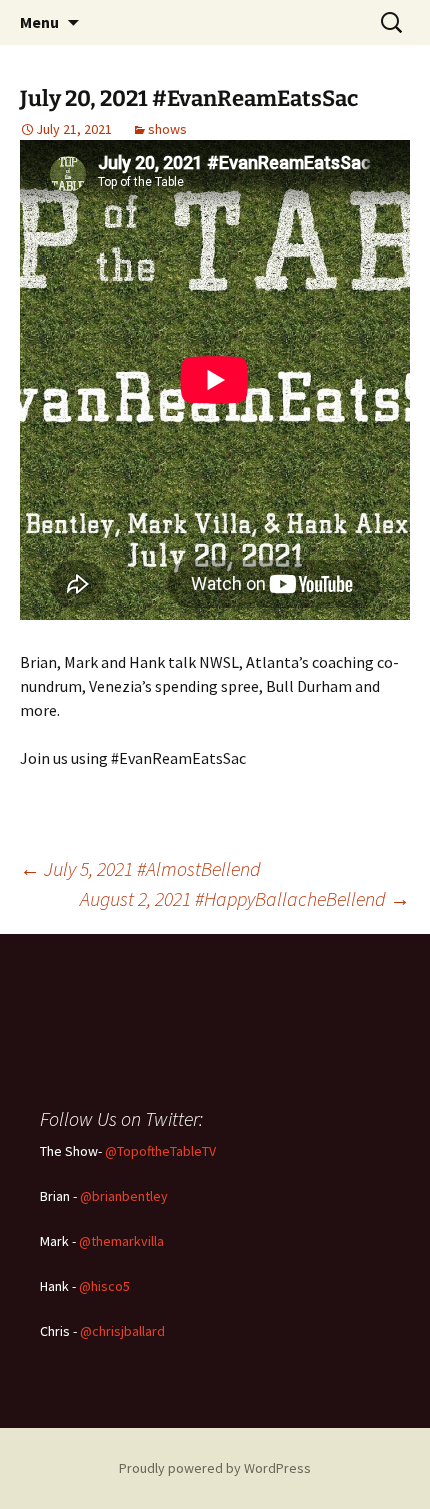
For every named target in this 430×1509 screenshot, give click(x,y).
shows (167, 129)
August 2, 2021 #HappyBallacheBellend (245, 898)
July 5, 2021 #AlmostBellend (140, 868)
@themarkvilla (121, 1241)
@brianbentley (124, 1196)
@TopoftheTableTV (160, 1151)
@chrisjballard (122, 1331)
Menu (39, 22)
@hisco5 (104, 1286)
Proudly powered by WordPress (215, 1468)
